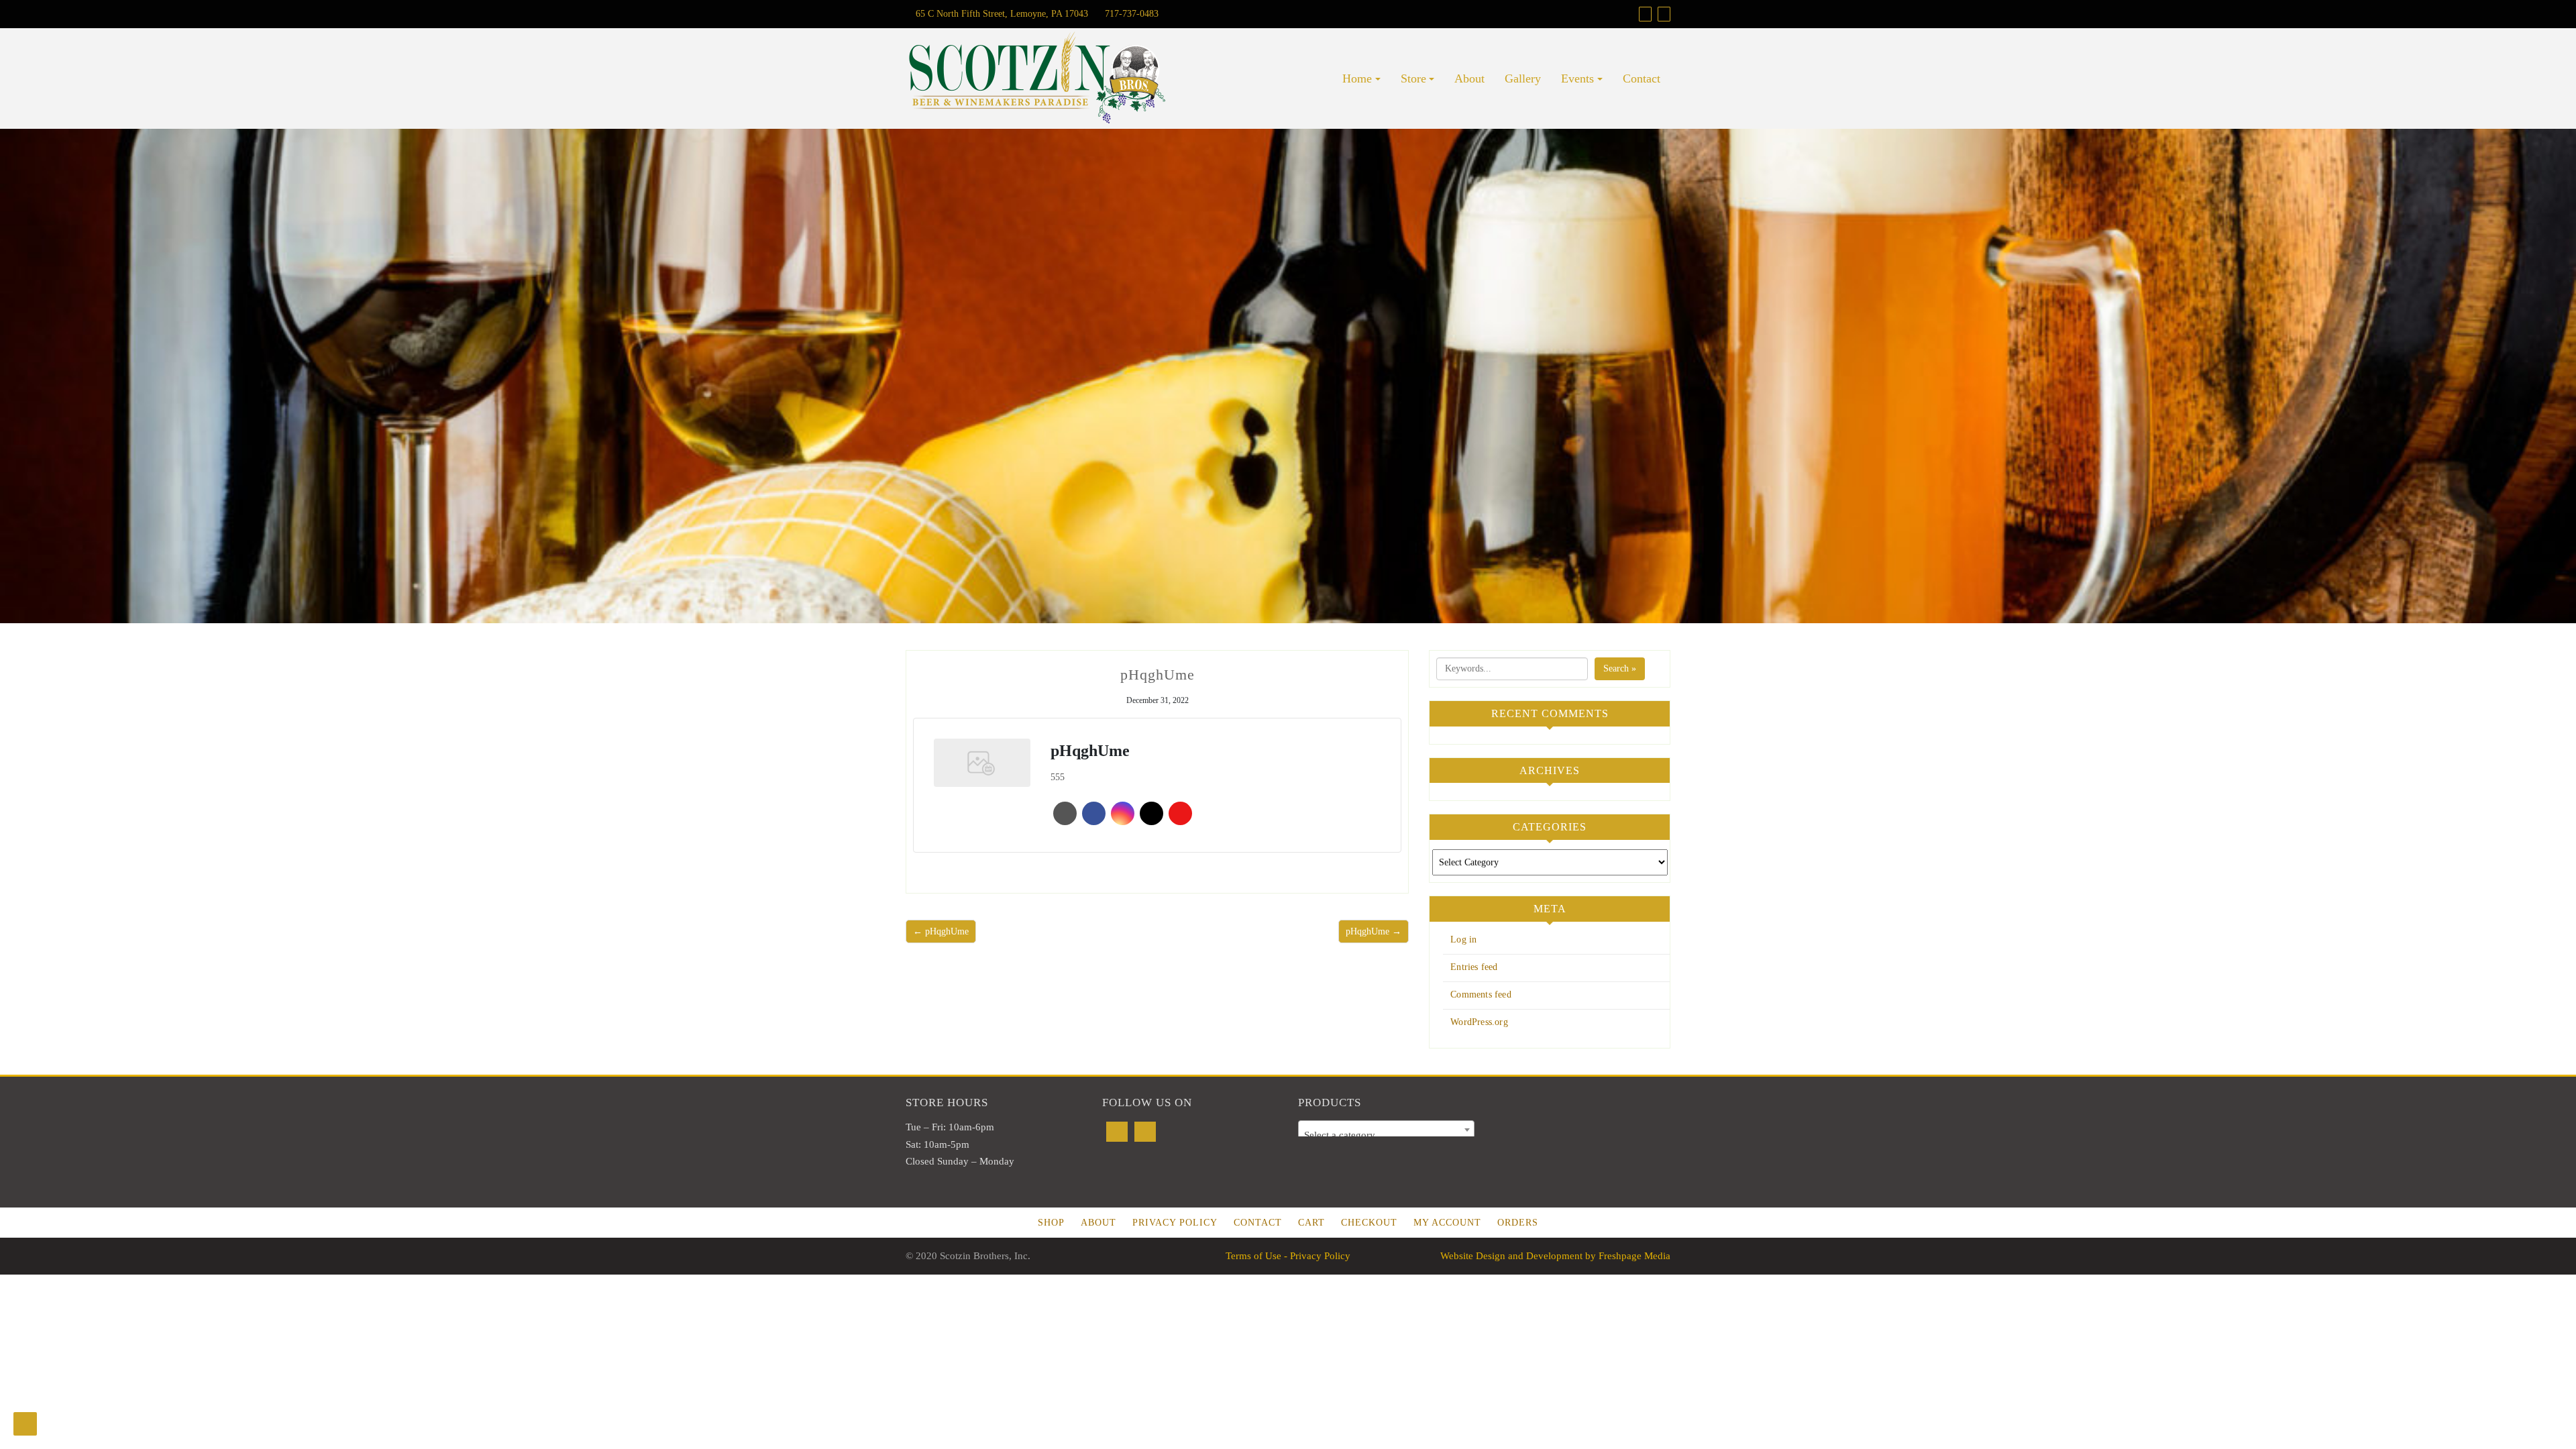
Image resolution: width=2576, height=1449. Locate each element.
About (1469, 78)
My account (1447, 1223)
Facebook (1094, 813)
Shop (1051, 1223)
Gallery (1523, 78)
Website (1065, 813)
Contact (1642, 78)
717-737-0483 (1130, 14)
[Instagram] (1145, 1132)
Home (1357, 78)
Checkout (1369, 1223)
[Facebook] (1117, 1132)
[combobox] (1386, 1130)
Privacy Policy (1175, 1223)
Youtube (1180, 813)
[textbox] (1386, 1135)
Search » (1620, 668)
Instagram (1123, 813)
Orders (1518, 1223)
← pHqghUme (941, 931)
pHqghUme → (1374, 931)
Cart (1311, 1223)
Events (1577, 78)
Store (1413, 78)
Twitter (1151, 813)
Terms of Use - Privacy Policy (1288, 1256)
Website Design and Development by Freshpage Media (1555, 1256)
